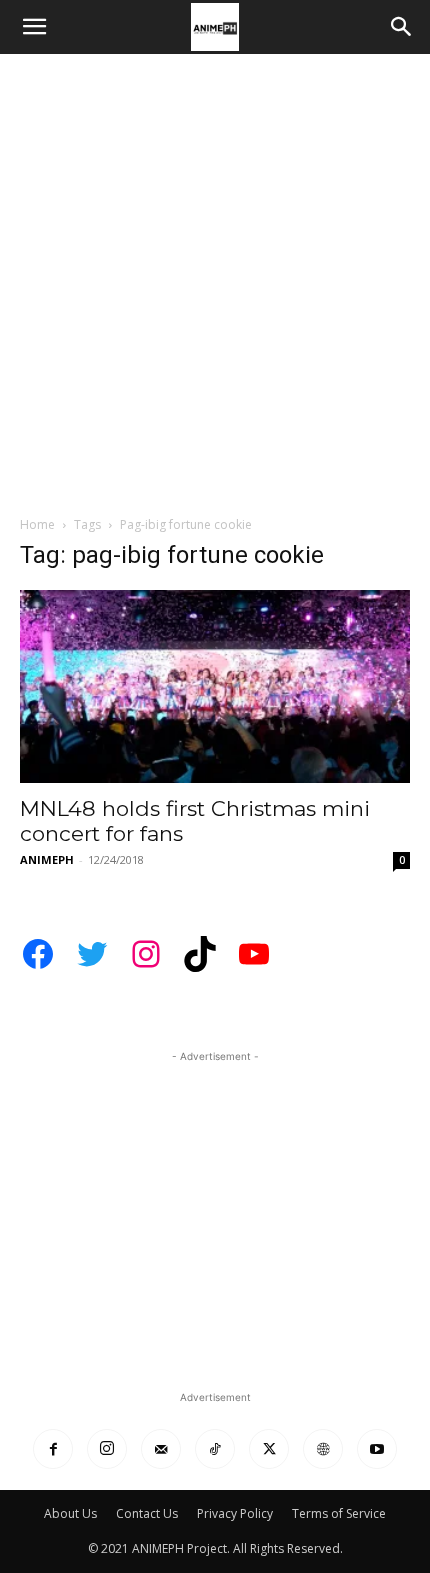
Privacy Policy (235, 1513)
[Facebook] (53, 1449)
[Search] (402, 27)
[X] (269, 1449)
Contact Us (147, 1513)
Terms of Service (339, 1513)
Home (37, 524)
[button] (34, 27)
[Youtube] (377, 1449)
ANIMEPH (47, 859)
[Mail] (161, 1449)
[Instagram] (107, 1449)
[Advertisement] (215, 279)
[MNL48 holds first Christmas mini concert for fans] (215, 686)
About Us (70, 1513)
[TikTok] (215, 1449)
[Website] (323, 1449)
